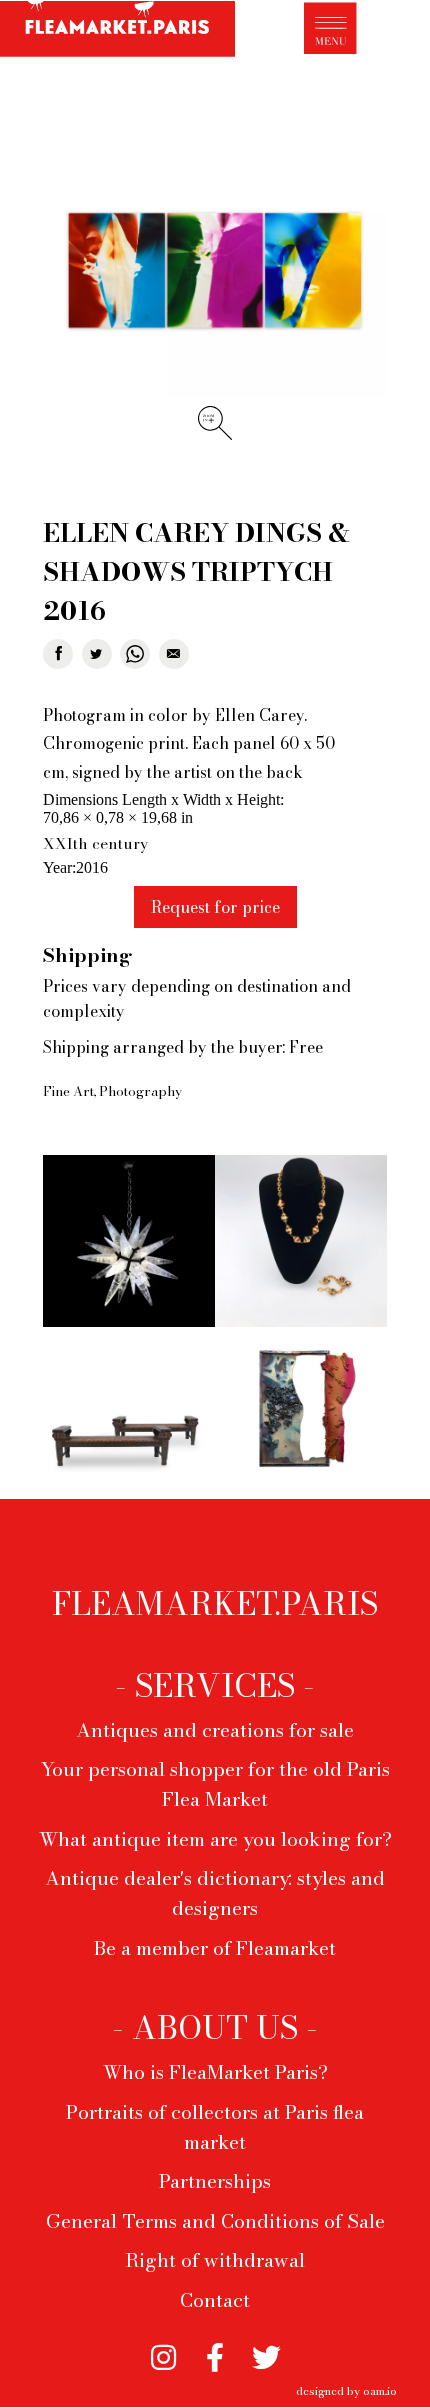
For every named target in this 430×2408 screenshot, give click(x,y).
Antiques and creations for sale (215, 1730)
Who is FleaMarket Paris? (215, 2072)
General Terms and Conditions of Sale (215, 2221)
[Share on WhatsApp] (135, 654)
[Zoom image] (215, 272)
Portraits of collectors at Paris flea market (215, 2127)
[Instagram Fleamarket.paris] (164, 2352)
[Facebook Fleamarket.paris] (215, 2352)
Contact (215, 2300)
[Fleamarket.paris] (117, 31)
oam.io (380, 2390)
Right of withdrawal (215, 2260)
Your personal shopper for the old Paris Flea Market (215, 1784)
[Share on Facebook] (58, 654)
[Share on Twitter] (97, 654)
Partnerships (215, 2181)
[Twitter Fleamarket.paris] (267, 2352)
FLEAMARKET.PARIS (215, 1604)
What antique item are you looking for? (215, 1839)
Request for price (215, 907)
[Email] (174, 654)
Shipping (87, 955)
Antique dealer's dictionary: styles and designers (215, 1893)
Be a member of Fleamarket (215, 1948)
